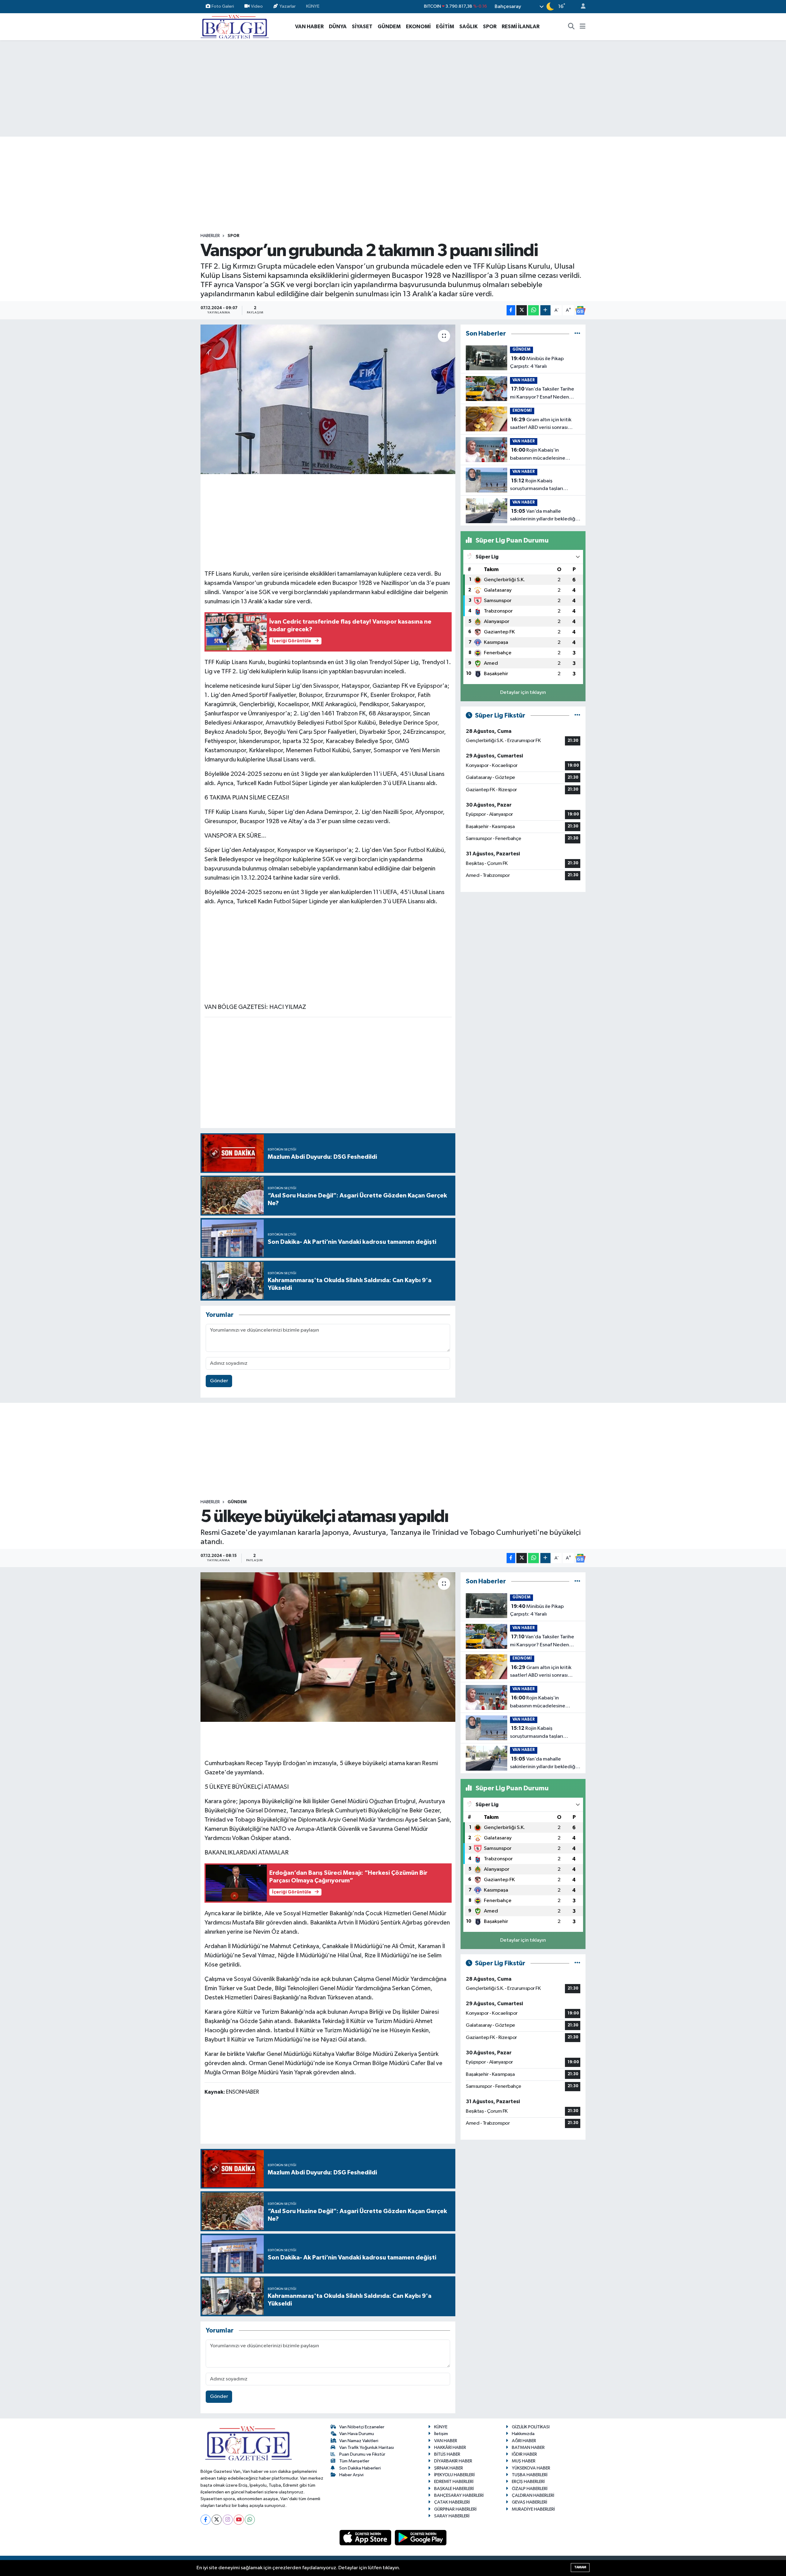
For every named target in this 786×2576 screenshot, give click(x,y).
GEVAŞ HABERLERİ (529, 2502)
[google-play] (421, 2537)
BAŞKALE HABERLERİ (454, 2489)
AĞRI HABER (524, 2441)
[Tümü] (577, 334)
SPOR (490, 27)
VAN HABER (309, 27)
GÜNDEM (389, 27)
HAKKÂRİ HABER (450, 2448)
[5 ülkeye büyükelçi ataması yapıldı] (328, 1647)
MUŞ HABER (524, 2461)
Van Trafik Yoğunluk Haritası (367, 2448)
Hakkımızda (523, 2434)
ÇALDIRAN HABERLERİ (533, 2495)
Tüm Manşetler (354, 2461)
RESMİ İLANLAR (521, 27)
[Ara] (571, 27)
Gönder (219, 1381)
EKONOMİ (418, 27)
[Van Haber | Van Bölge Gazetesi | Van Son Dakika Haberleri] (235, 26)
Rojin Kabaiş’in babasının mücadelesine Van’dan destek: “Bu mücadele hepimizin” (545, 455)
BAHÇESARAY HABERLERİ (459, 2495)
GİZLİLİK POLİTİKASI (531, 2427)
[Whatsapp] (250, 2520)
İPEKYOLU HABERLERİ (454, 2475)
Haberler (210, 236)
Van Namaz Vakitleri (359, 2441)
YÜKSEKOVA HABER (531, 2468)
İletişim (441, 2434)
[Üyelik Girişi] (581, 7)
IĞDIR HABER (524, 2454)
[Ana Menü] (583, 27)
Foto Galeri (223, 6)
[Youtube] (239, 2520)
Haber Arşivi (351, 2475)
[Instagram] (228, 2520)
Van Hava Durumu (357, 2434)
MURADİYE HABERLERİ (533, 2509)
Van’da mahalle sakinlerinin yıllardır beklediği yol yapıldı (543, 516)
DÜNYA (338, 27)
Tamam (580, 2567)
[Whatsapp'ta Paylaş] (533, 310)
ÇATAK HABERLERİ (452, 2502)
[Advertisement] (393, 88)
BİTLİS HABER (447, 2454)
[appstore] (366, 2537)
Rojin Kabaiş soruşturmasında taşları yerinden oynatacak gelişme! (543, 485)
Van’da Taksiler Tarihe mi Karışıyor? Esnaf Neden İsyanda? (542, 394)
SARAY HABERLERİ (452, 2516)
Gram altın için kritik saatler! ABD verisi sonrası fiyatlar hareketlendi (541, 424)
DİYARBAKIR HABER (453, 2461)
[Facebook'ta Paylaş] (511, 310)
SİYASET (362, 27)
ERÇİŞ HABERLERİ (528, 2482)
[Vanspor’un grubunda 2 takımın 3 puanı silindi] (328, 399)
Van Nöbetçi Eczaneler (362, 2427)
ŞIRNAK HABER (449, 2468)
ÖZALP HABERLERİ (530, 2489)
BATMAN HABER (528, 2448)
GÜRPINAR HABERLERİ (455, 2509)
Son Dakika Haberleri (360, 2468)
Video (257, 6)
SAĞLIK (469, 27)
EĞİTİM (445, 27)
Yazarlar (288, 6)
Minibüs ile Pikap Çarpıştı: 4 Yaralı (537, 363)
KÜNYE (313, 6)
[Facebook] (206, 2520)
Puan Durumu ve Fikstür (362, 2454)
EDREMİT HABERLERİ (454, 2482)
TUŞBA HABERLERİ (530, 2475)
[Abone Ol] (580, 310)
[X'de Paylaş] (522, 310)
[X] (217, 2520)
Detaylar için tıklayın (523, 693)
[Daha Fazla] (545, 310)
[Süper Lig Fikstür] (577, 716)
